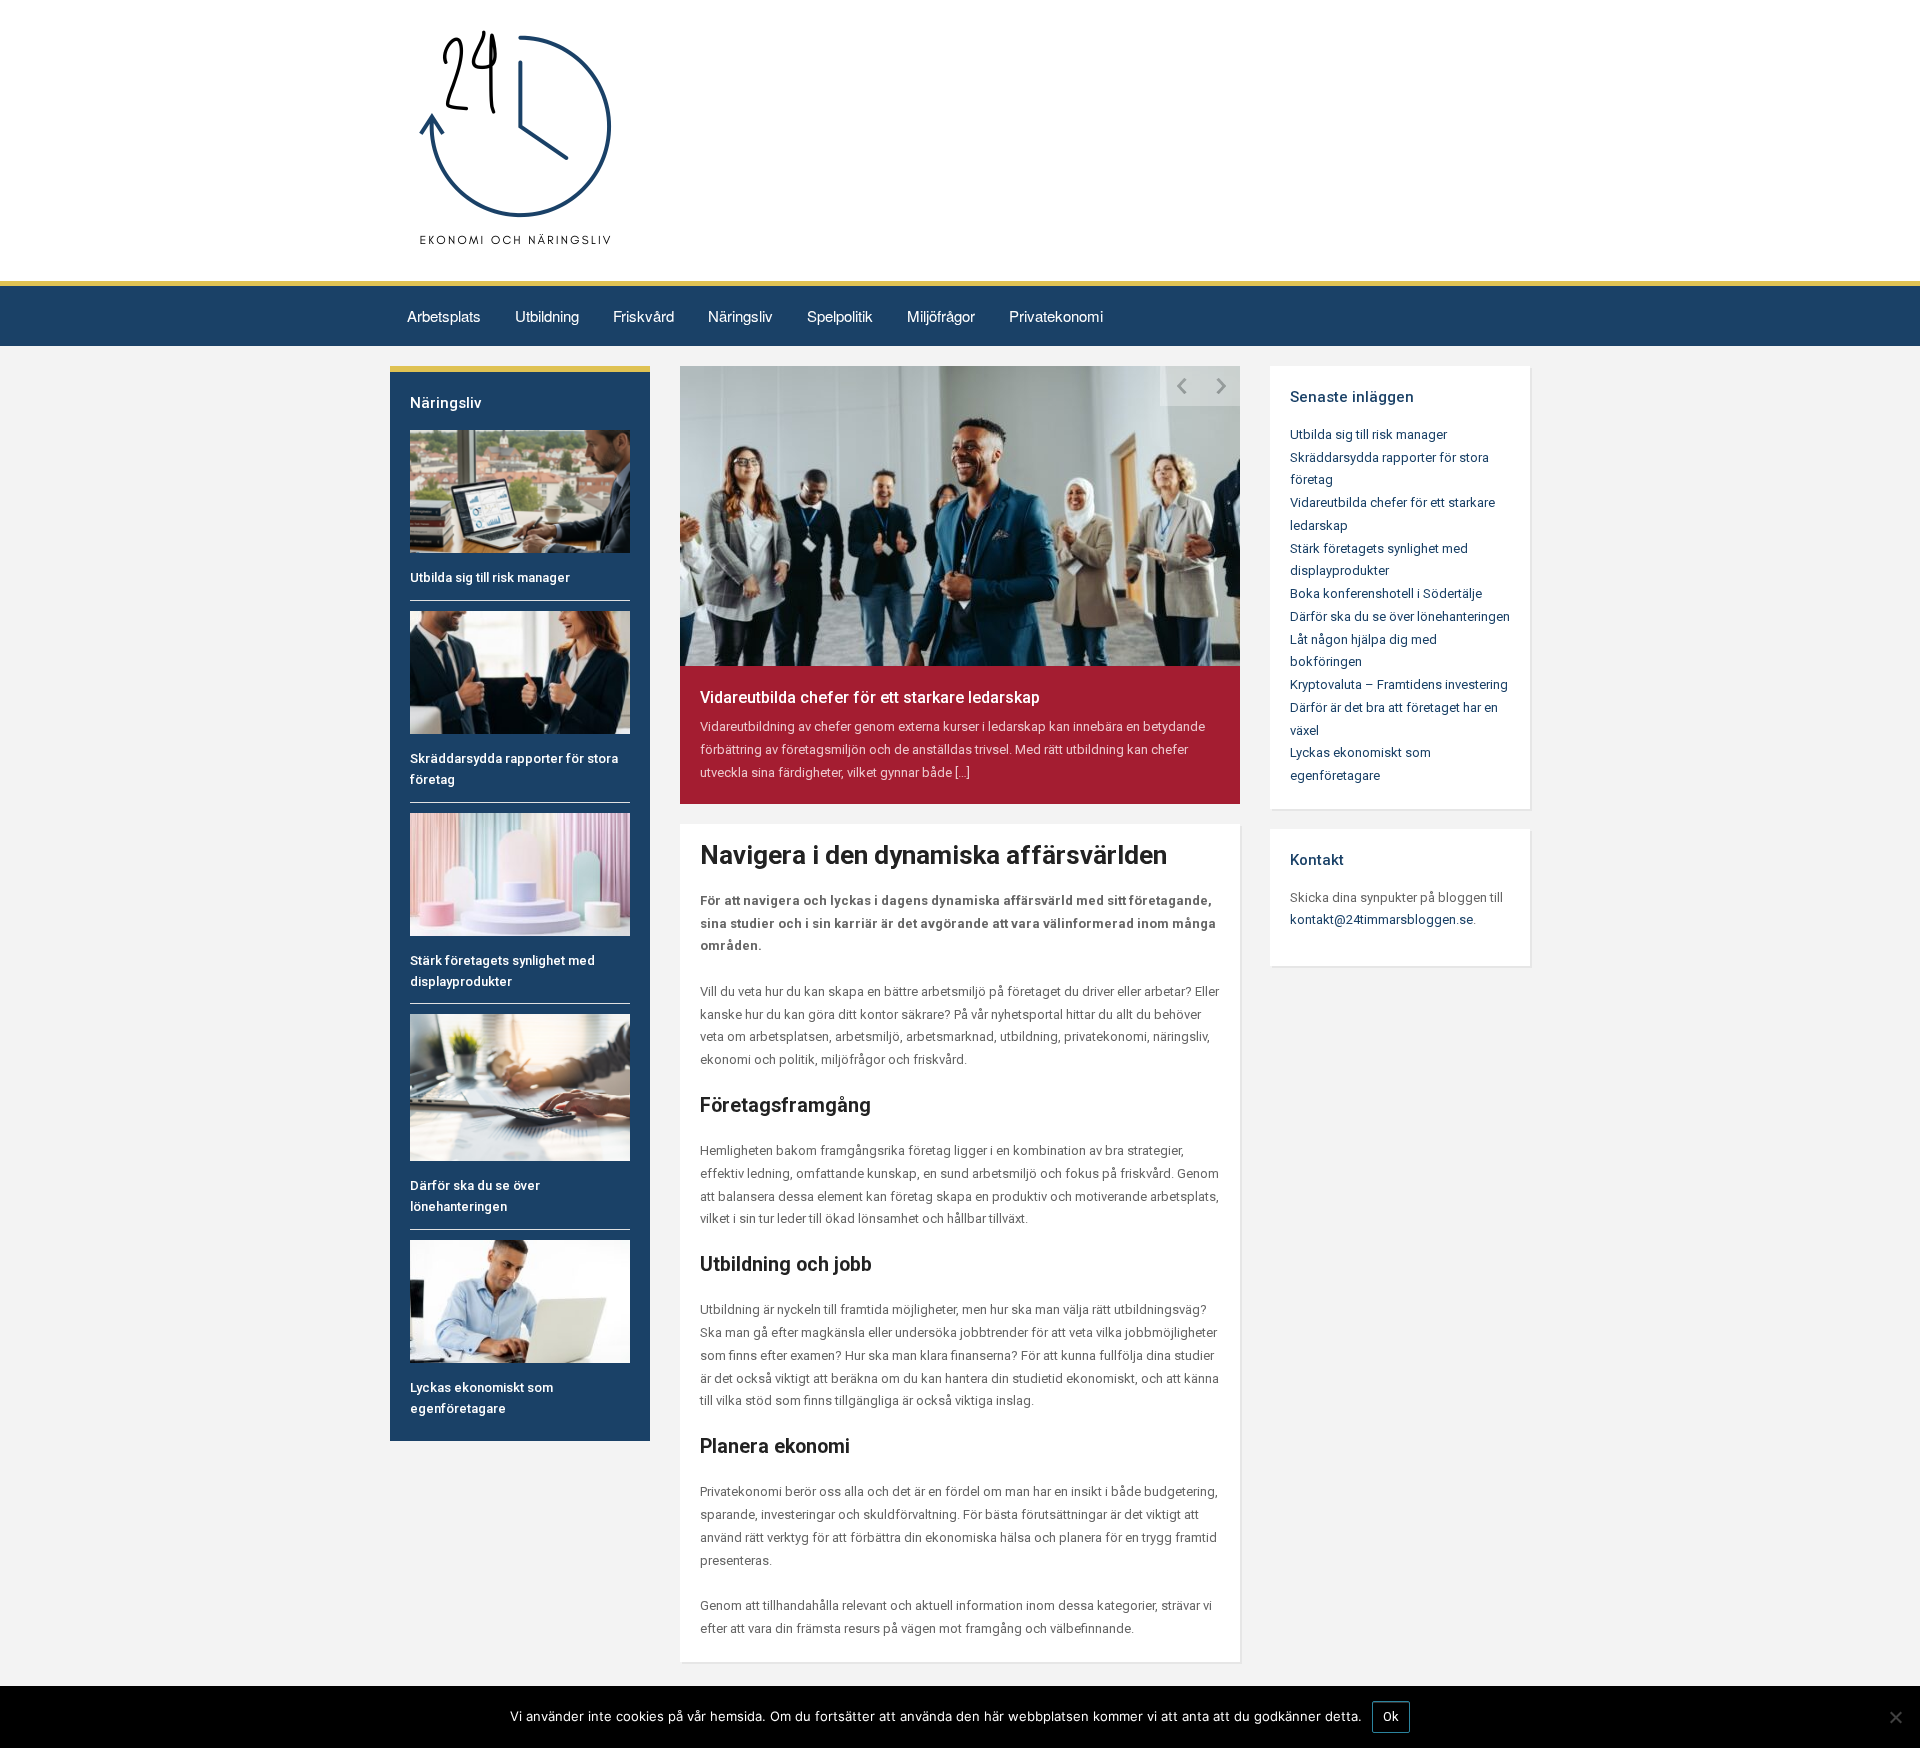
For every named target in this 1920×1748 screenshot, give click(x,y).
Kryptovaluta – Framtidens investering (1399, 684)
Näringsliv (740, 315)
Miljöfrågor (941, 315)
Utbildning (547, 315)
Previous (1180, 386)
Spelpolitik (840, 315)
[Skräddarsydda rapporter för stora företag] (520, 671)
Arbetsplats (444, 315)
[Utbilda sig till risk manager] (520, 490)
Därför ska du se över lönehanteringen (1400, 616)
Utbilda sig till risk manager (490, 577)
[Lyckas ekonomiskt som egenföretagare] (520, 1300)
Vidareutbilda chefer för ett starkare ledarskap (870, 697)
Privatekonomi (1056, 315)
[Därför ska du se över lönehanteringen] (520, 1086)
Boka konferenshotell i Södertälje (1386, 593)
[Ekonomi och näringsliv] (515, 139)
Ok (1391, 1716)
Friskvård (643, 315)
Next (1220, 386)
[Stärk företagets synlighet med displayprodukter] (520, 873)
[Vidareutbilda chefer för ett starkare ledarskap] (960, 514)
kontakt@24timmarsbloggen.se (1381, 919)
